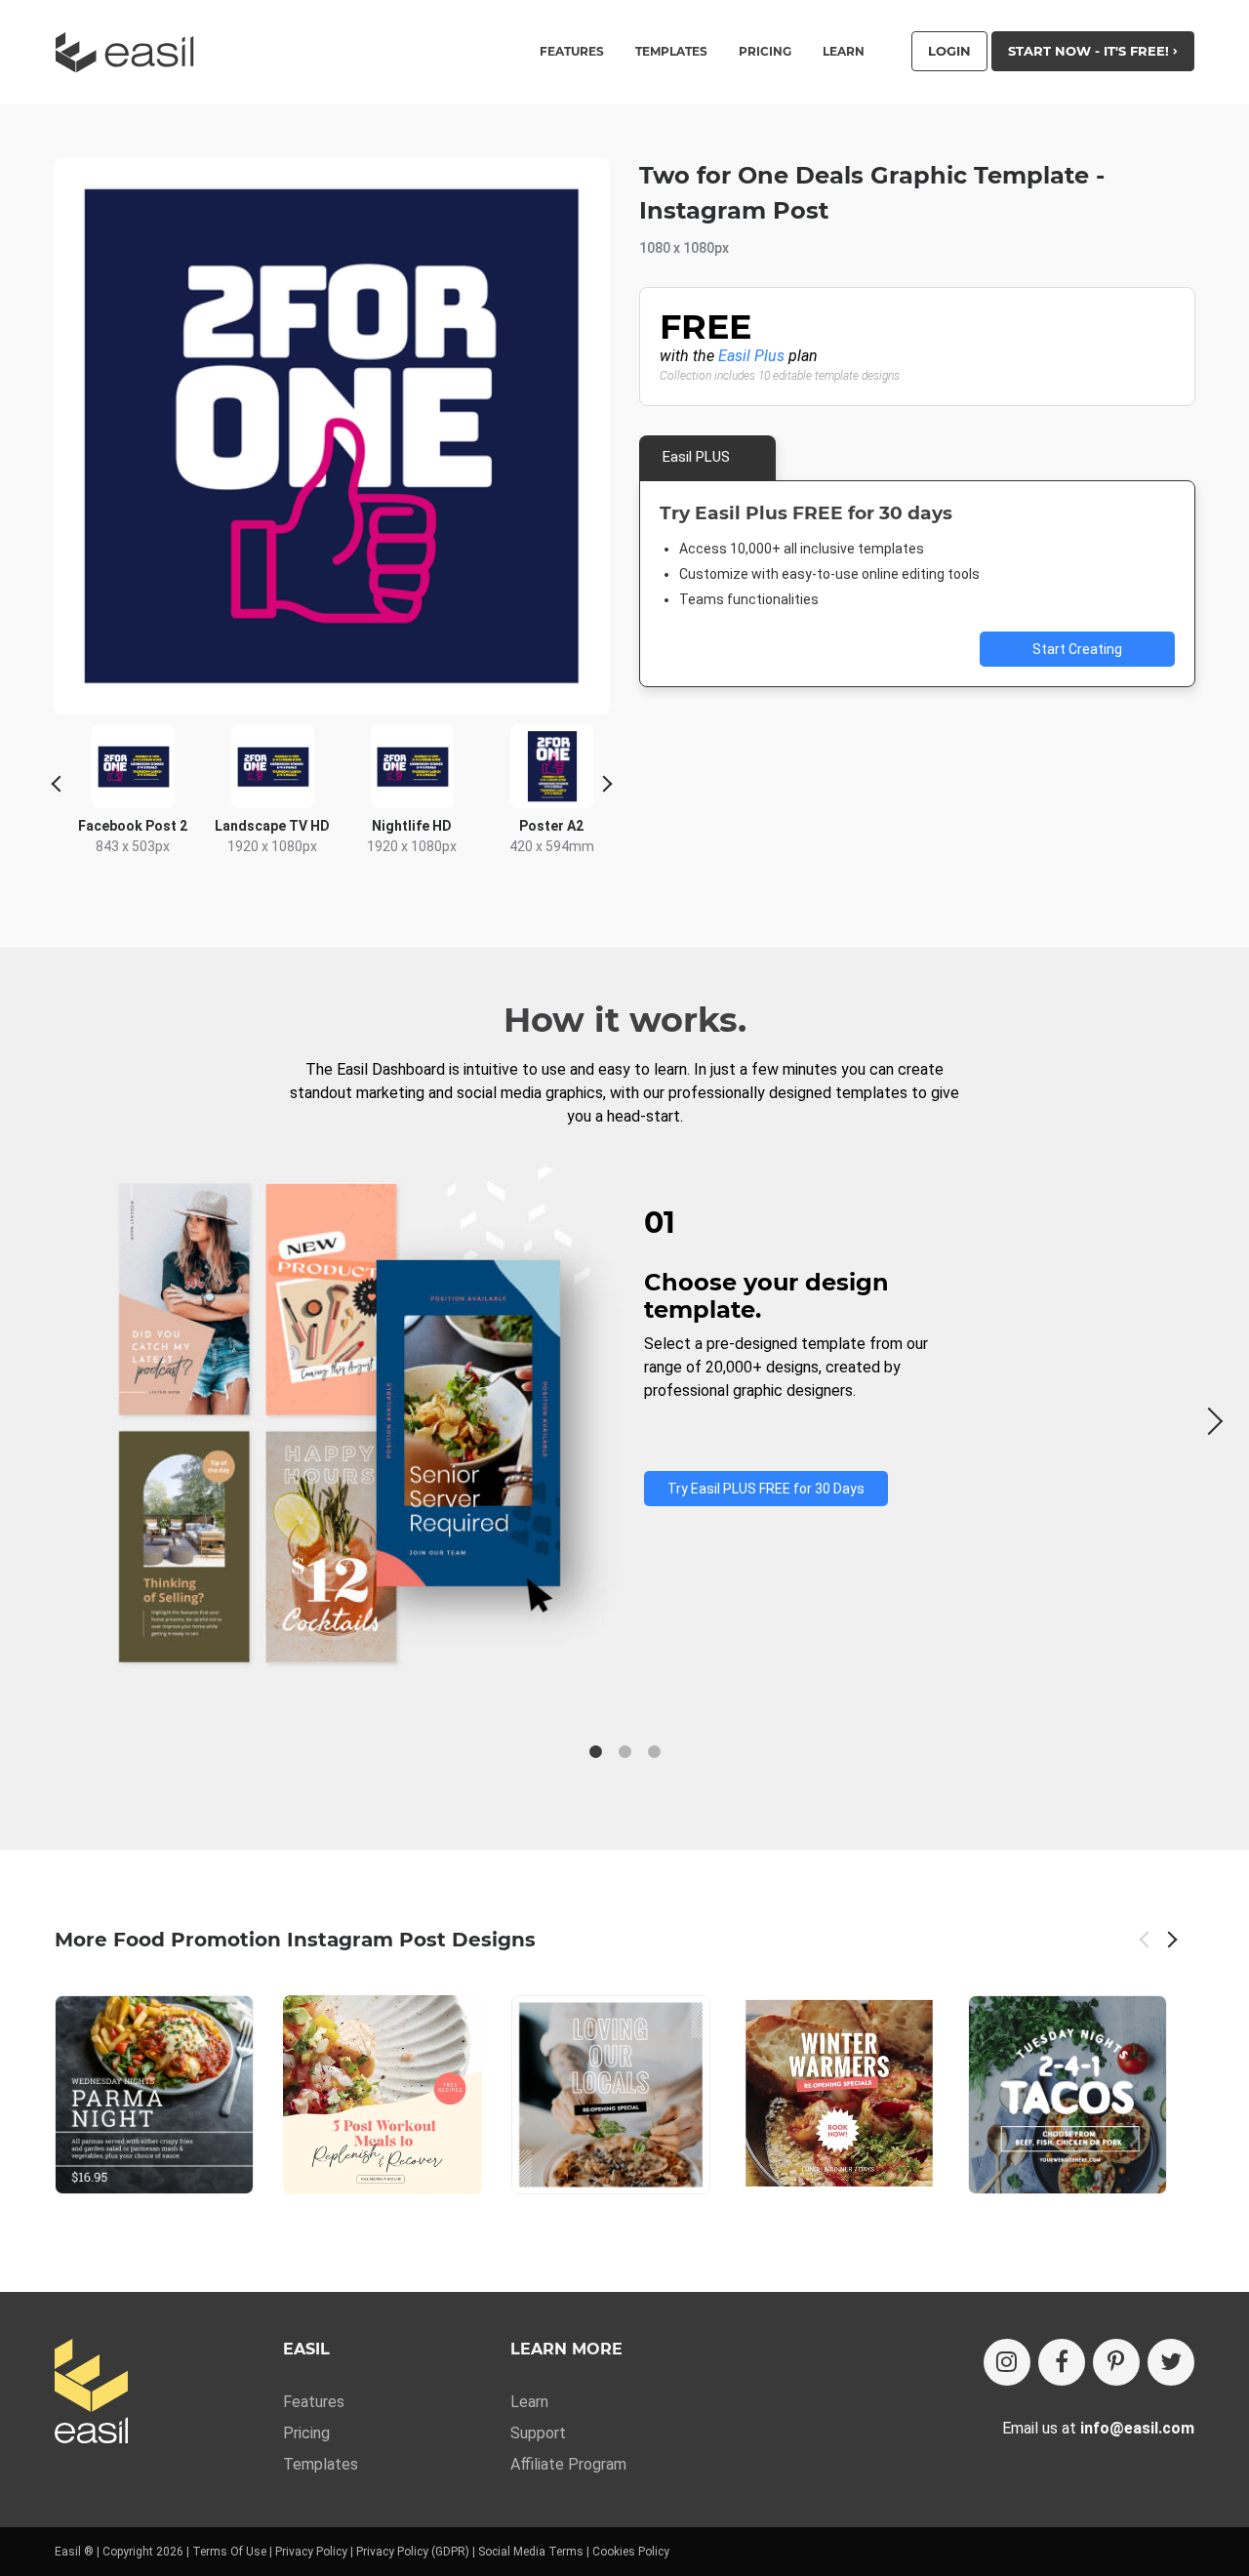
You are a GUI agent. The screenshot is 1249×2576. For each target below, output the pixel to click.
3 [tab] (654, 1752)
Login (949, 51)
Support (538, 2433)
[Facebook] (1062, 2362)
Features (314, 2402)
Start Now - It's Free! (1090, 51)
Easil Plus (751, 356)
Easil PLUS (696, 457)
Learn (844, 52)
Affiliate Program (568, 2464)
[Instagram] (1007, 2362)
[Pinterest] (1116, 2362)
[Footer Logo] (91, 2393)
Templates (321, 2464)
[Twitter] (1171, 2362)
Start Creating (1077, 649)
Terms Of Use (229, 2552)
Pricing (765, 52)
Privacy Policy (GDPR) (413, 2552)
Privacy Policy (311, 2552)
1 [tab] (595, 1752)
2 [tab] (624, 1752)
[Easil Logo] (131, 52)
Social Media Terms (531, 2552)
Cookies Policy (631, 2552)
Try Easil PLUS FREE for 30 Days (766, 1489)
